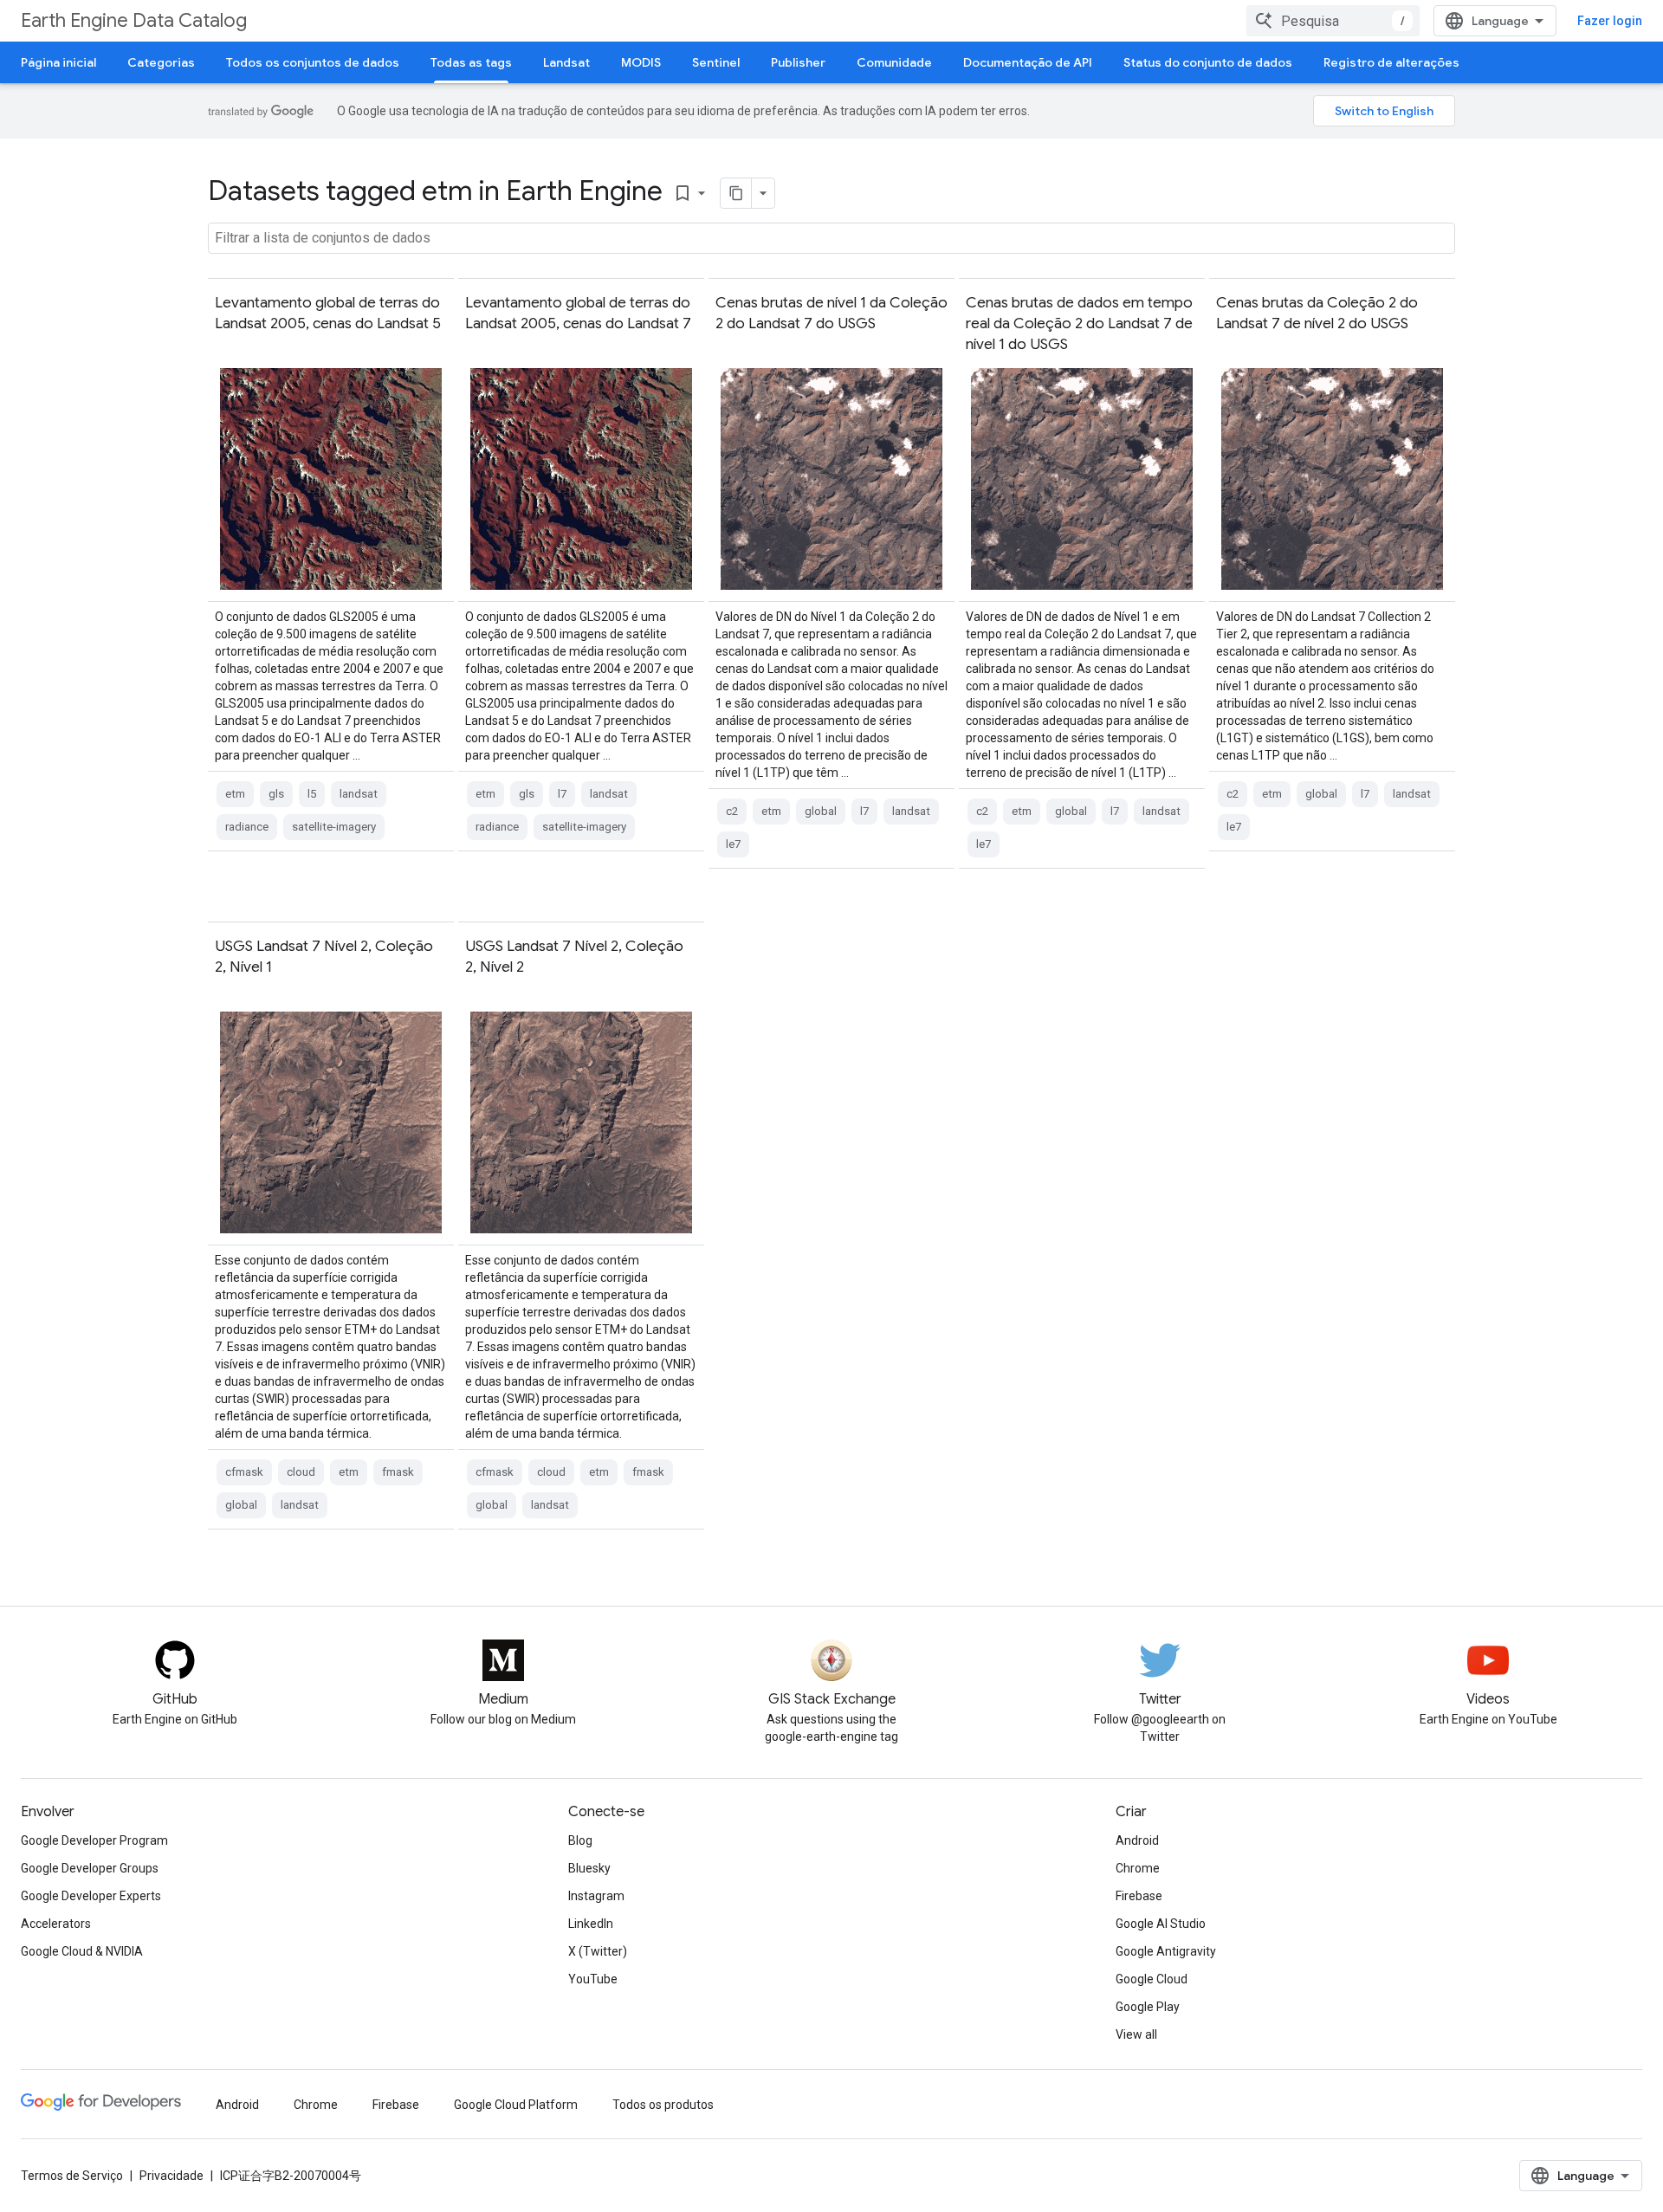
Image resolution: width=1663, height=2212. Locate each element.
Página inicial (58, 62)
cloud (301, 1472)
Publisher (798, 62)
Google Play (1148, 2007)
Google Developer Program (94, 1840)
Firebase (1139, 1896)
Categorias (161, 62)
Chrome (1138, 1868)
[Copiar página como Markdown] (736, 193)
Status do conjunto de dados (1208, 62)
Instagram (596, 1896)
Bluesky (589, 1868)
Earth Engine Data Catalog (134, 20)
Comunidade (894, 62)
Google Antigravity (1166, 1951)
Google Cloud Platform (516, 2105)
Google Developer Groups (90, 1868)
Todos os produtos (663, 2105)
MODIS (641, 62)
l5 (312, 794)
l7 (562, 794)
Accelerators (56, 1924)
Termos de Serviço (72, 2176)
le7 (733, 844)
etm (235, 794)
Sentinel (716, 62)
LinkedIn (591, 1924)
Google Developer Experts (91, 1896)
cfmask (244, 1472)
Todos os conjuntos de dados (313, 62)
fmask (398, 1472)
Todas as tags (471, 62)
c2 (732, 811)
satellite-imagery (334, 827)
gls (276, 794)
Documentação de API (1028, 62)
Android (1137, 1840)
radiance (247, 827)
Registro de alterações (1391, 62)
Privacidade (171, 2176)
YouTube (593, 1979)
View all (1136, 2034)
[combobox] (1333, 21)
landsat (359, 794)
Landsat (566, 62)
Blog (580, 1840)
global (821, 811)
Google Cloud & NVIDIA (82, 1951)
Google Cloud (1152, 1979)
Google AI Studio (1161, 1924)
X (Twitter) (598, 1951)
